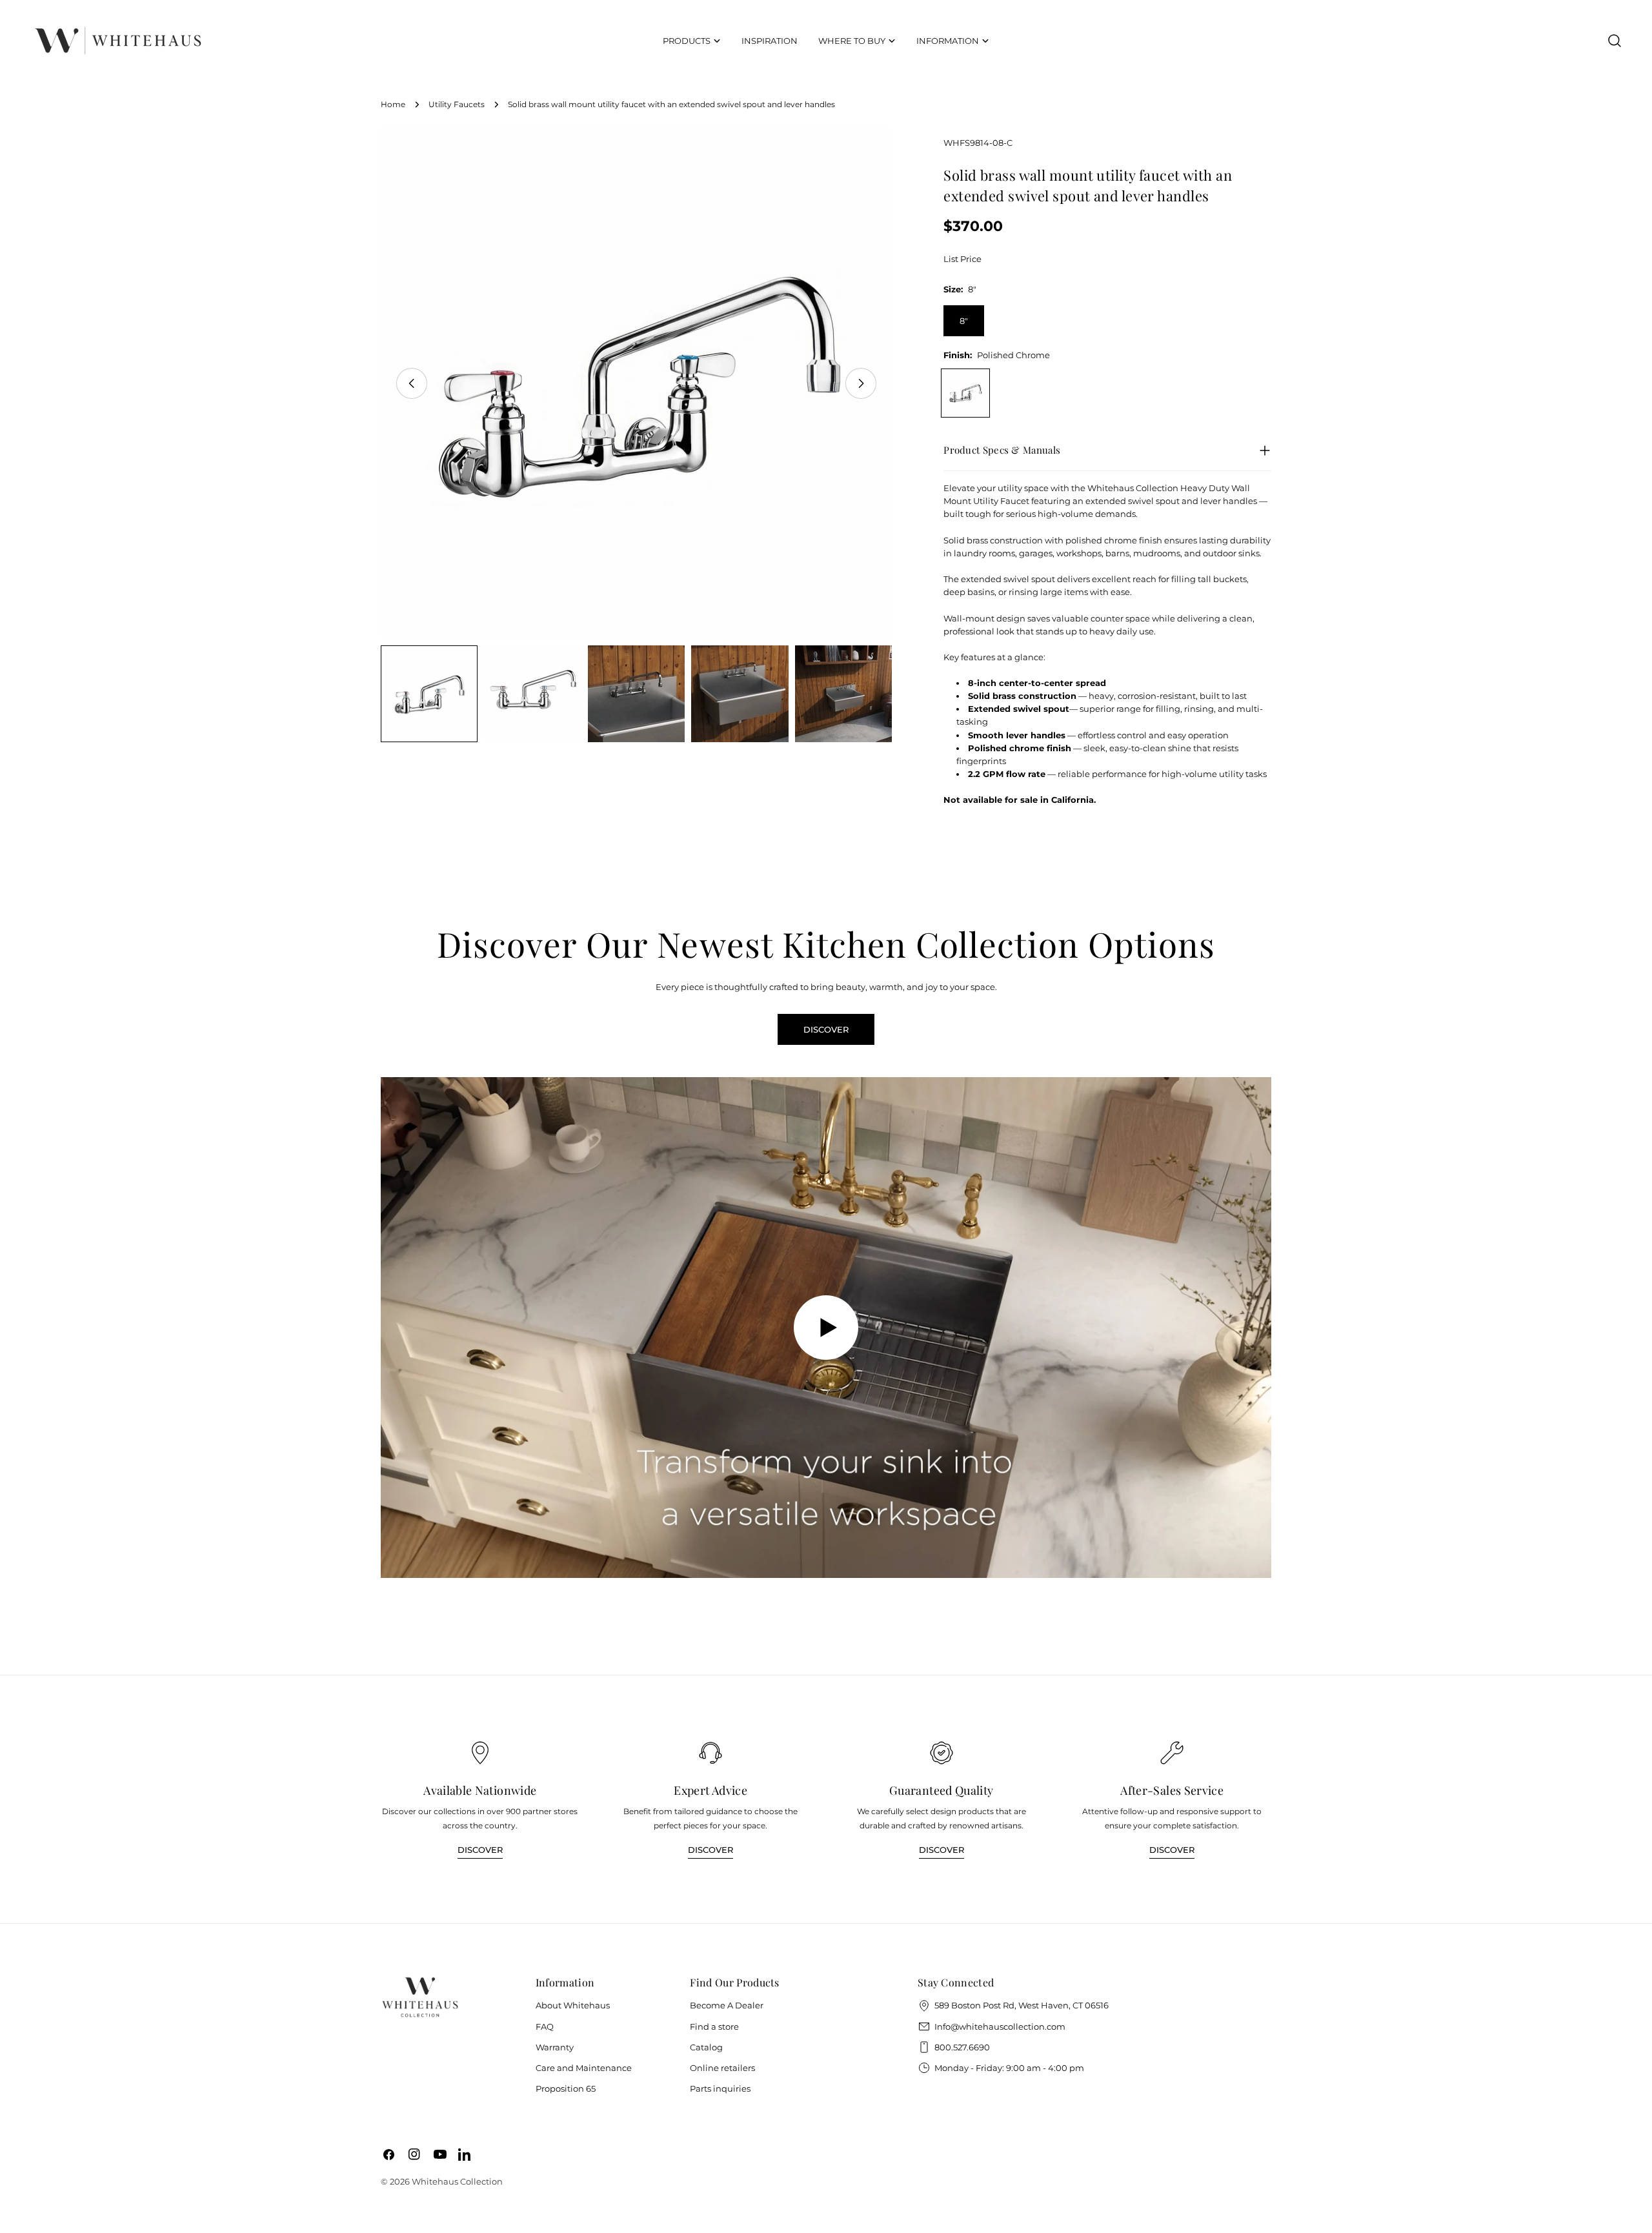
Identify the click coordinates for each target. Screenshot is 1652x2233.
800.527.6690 (962, 2047)
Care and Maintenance (584, 2068)
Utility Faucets (457, 105)
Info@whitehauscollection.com (1000, 2026)
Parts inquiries (720, 2088)
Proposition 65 (566, 2088)
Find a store (714, 2026)
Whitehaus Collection (457, 2181)
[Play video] (826, 1328)
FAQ (545, 2026)
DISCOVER (826, 1029)
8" (964, 321)
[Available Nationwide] (480, 1753)
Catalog (706, 2047)
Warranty (555, 2047)
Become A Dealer (727, 2005)
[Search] (1615, 41)
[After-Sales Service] (1172, 1753)
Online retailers (722, 2068)
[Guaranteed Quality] (942, 1753)
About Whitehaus (573, 2005)
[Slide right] (861, 383)
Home (393, 105)
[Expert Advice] (710, 1753)
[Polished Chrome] (965, 393)
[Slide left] (412, 383)
